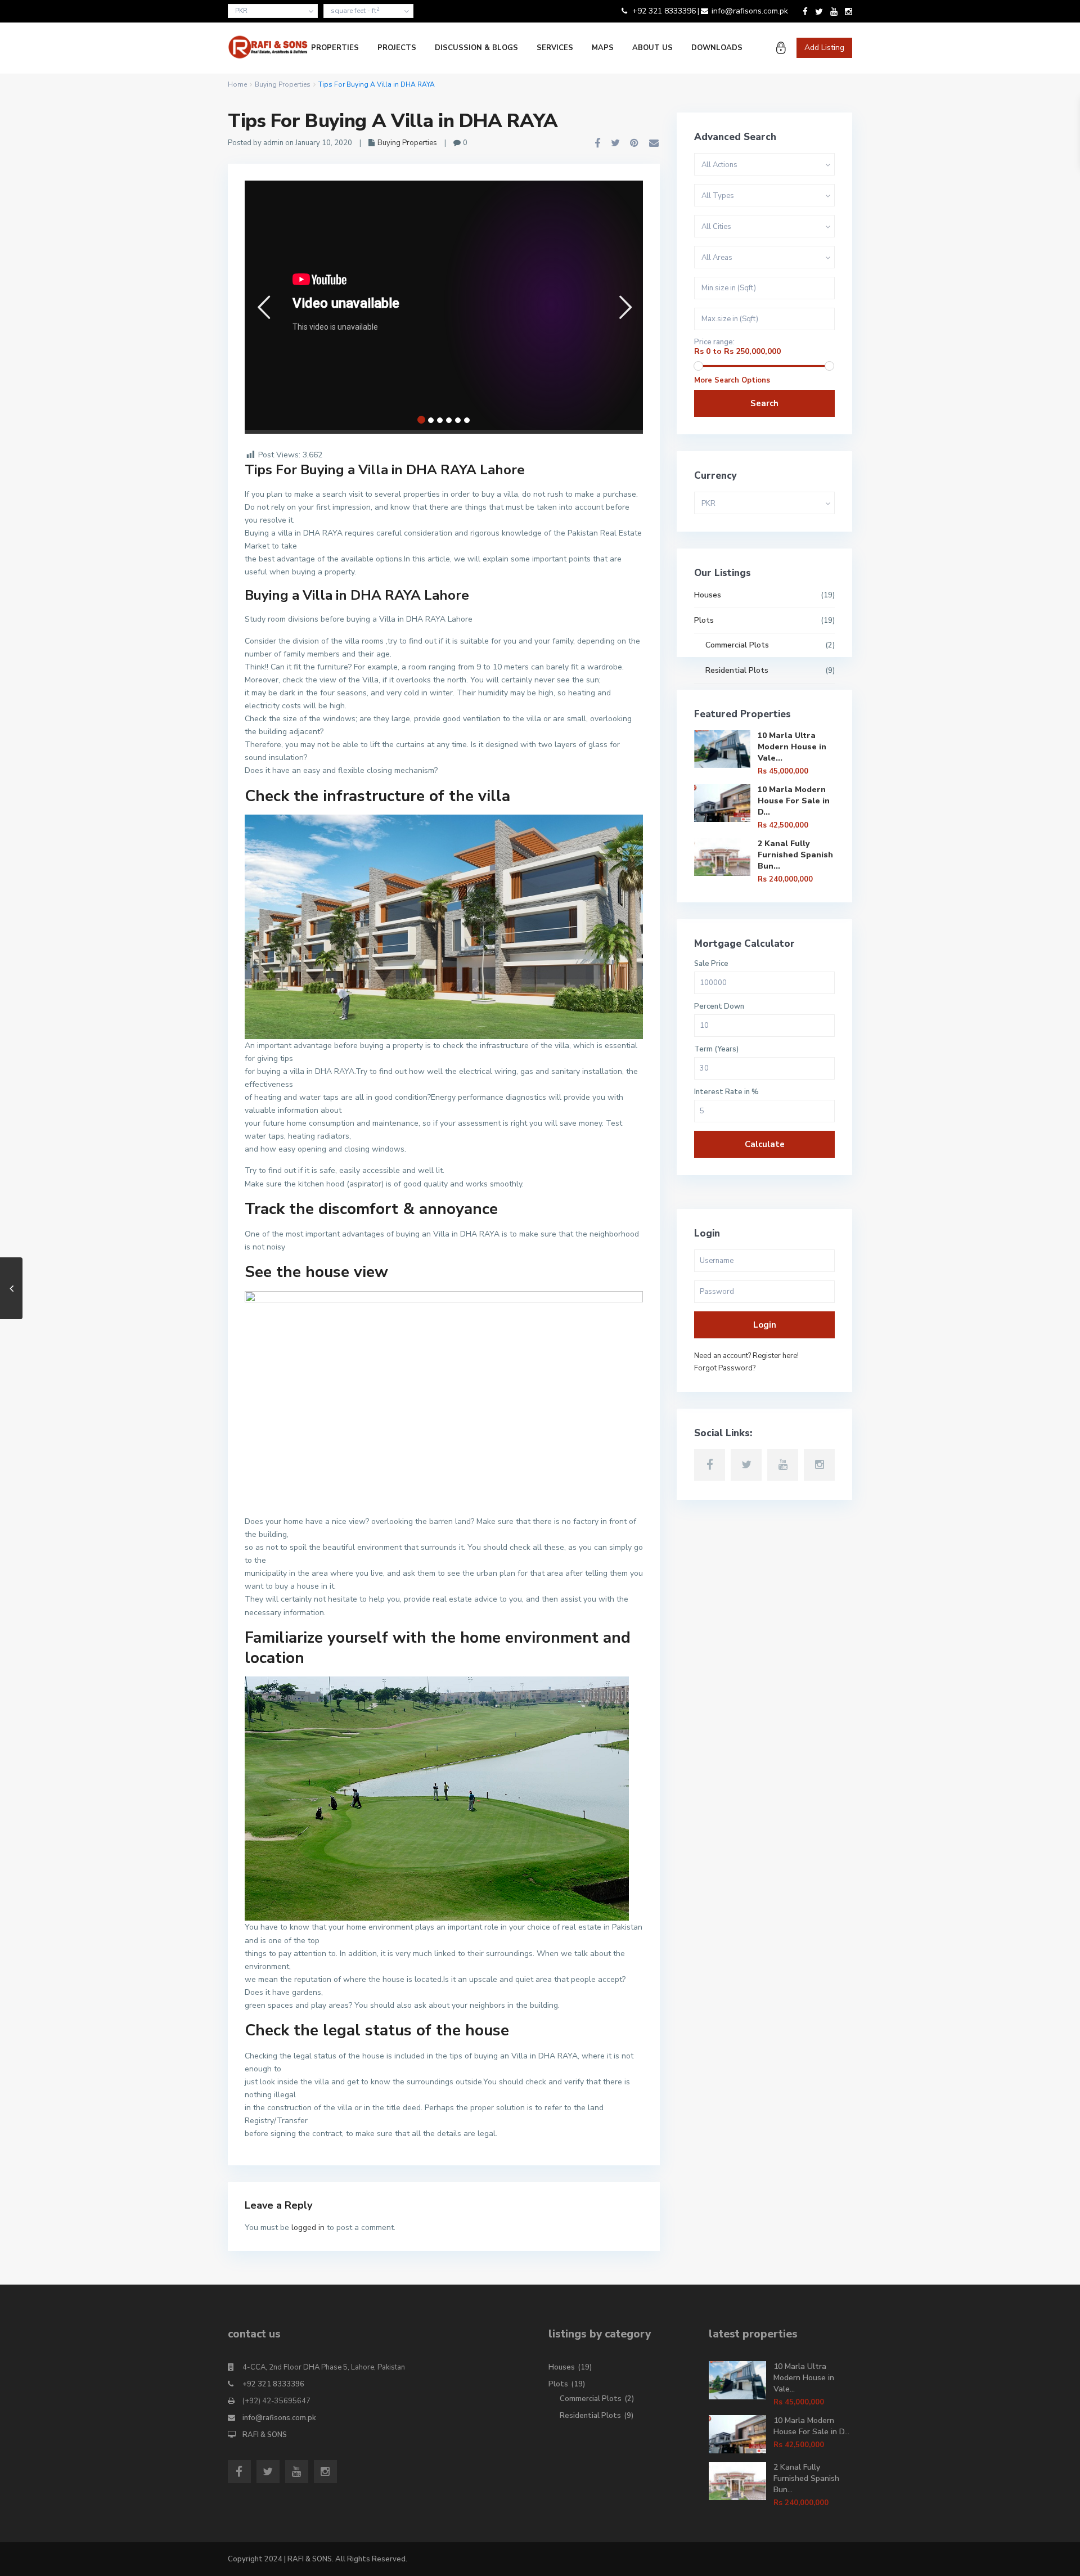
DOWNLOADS (717, 48)
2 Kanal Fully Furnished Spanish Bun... (795, 855)
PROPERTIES (335, 48)
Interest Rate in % (726, 1092)
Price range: (714, 342)
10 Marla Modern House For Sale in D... (794, 801)
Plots (704, 620)
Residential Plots (737, 670)
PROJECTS (397, 48)
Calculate (765, 1144)
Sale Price (711, 964)
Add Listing (824, 48)
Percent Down (719, 1007)
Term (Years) (716, 1049)
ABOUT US (652, 48)
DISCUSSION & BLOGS (476, 48)
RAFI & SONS (265, 2435)
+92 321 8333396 (273, 2384)
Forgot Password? (725, 1368)
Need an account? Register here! (746, 1356)
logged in (308, 2227)
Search (764, 403)
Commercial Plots (737, 645)
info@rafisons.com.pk (279, 2418)
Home (237, 84)
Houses (708, 595)
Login (765, 1325)
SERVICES (555, 48)
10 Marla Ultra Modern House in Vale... (792, 747)
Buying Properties (283, 84)
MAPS (603, 48)
